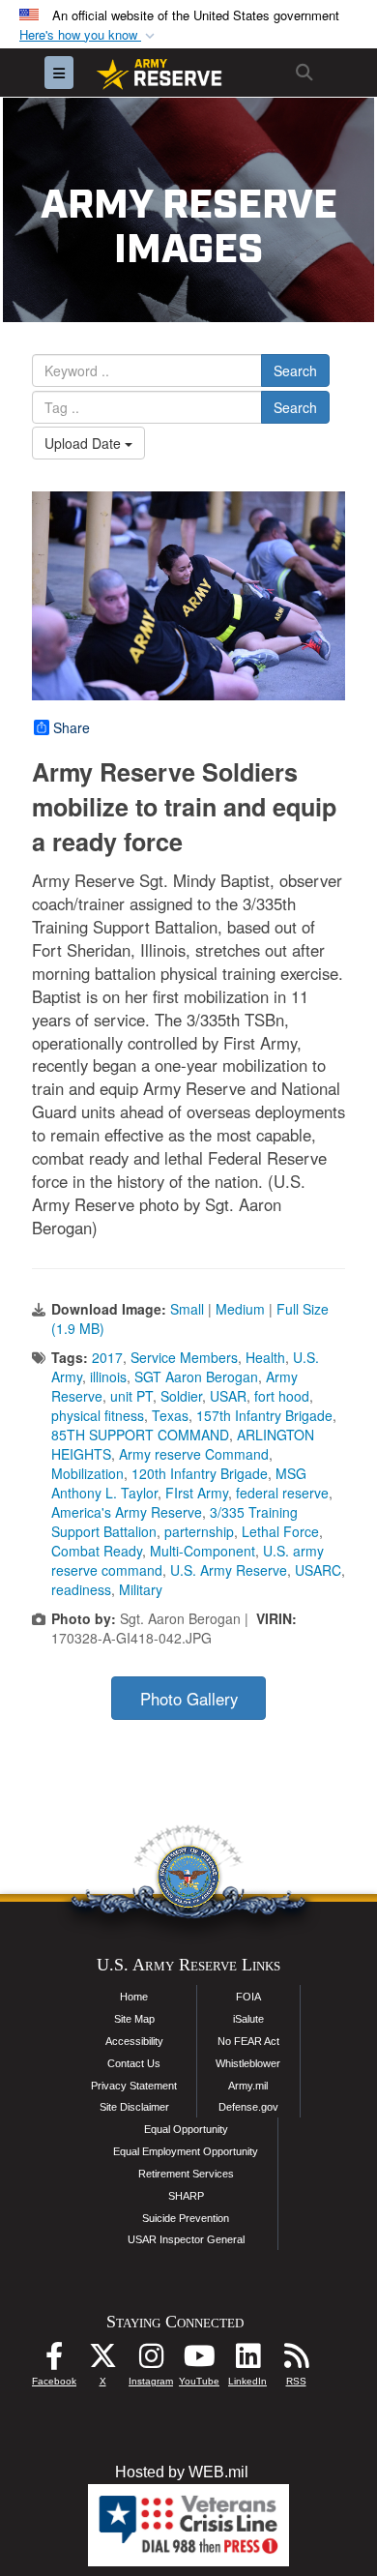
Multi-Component (203, 1551)
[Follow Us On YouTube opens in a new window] (199, 2361)
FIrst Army (197, 1493)
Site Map (134, 2019)
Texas (170, 1415)
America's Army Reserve (127, 1512)
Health (265, 1357)
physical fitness (98, 1415)
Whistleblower (248, 2063)
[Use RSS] (296, 2361)
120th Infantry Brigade (200, 1473)
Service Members (184, 1357)
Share (72, 727)
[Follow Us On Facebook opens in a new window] (54, 2361)
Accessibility (134, 2041)
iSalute (248, 2019)
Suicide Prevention (186, 2218)
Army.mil (248, 2086)
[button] (89, 35)
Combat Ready (97, 1551)
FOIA (248, 1997)
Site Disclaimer (134, 2107)
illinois (108, 1377)
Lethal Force (280, 1531)
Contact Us (134, 2063)
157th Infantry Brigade (264, 1415)
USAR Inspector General (186, 2239)
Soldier (181, 1396)
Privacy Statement (134, 2086)
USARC (318, 1570)
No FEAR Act (248, 2041)
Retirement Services (186, 2174)
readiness (81, 1589)
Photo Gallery (189, 1699)
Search (295, 370)
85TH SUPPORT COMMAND (140, 1435)
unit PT (131, 1396)
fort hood (282, 1396)
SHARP (186, 2196)
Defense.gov (248, 2107)
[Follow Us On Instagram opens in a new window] (151, 2361)
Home (134, 1997)
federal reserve (282, 1493)
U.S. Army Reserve (229, 1570)
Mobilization (87, 1473)
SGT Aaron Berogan (196, 1377)
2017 (107, 1357)
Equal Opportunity (186, 2129)
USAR (228, 1396)
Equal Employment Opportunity (186, 2151)
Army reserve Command (194, 1454)
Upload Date (85, 443)
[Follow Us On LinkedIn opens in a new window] (247, 2361)
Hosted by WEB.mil (182, 2472)
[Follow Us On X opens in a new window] (102, 2361)
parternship (199, 1531)
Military (141, 1589)
